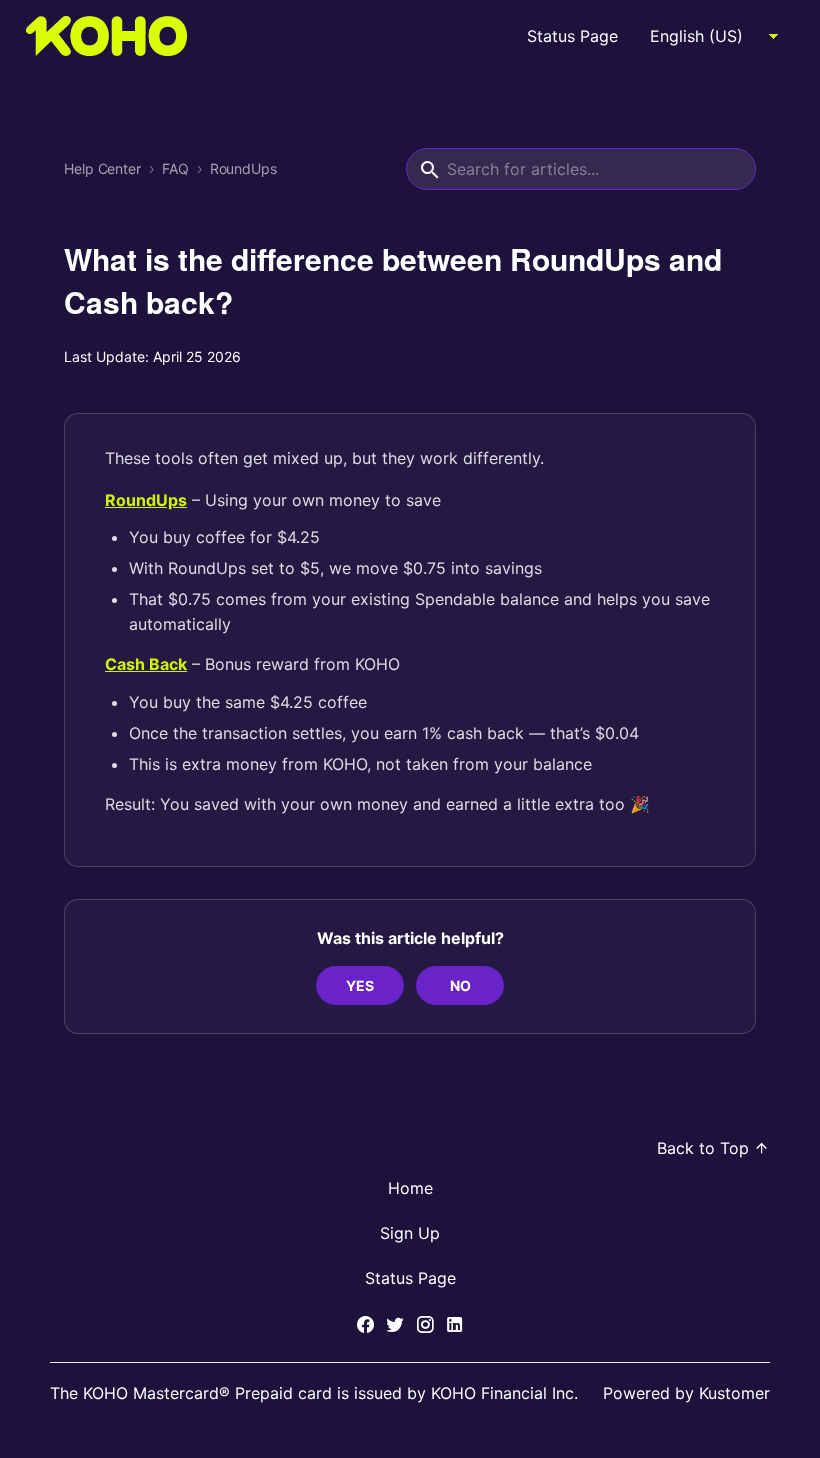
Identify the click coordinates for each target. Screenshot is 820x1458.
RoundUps (243, 169)
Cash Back (146, 664)
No (460, 985)
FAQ (175, 169)
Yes (360, 985)
